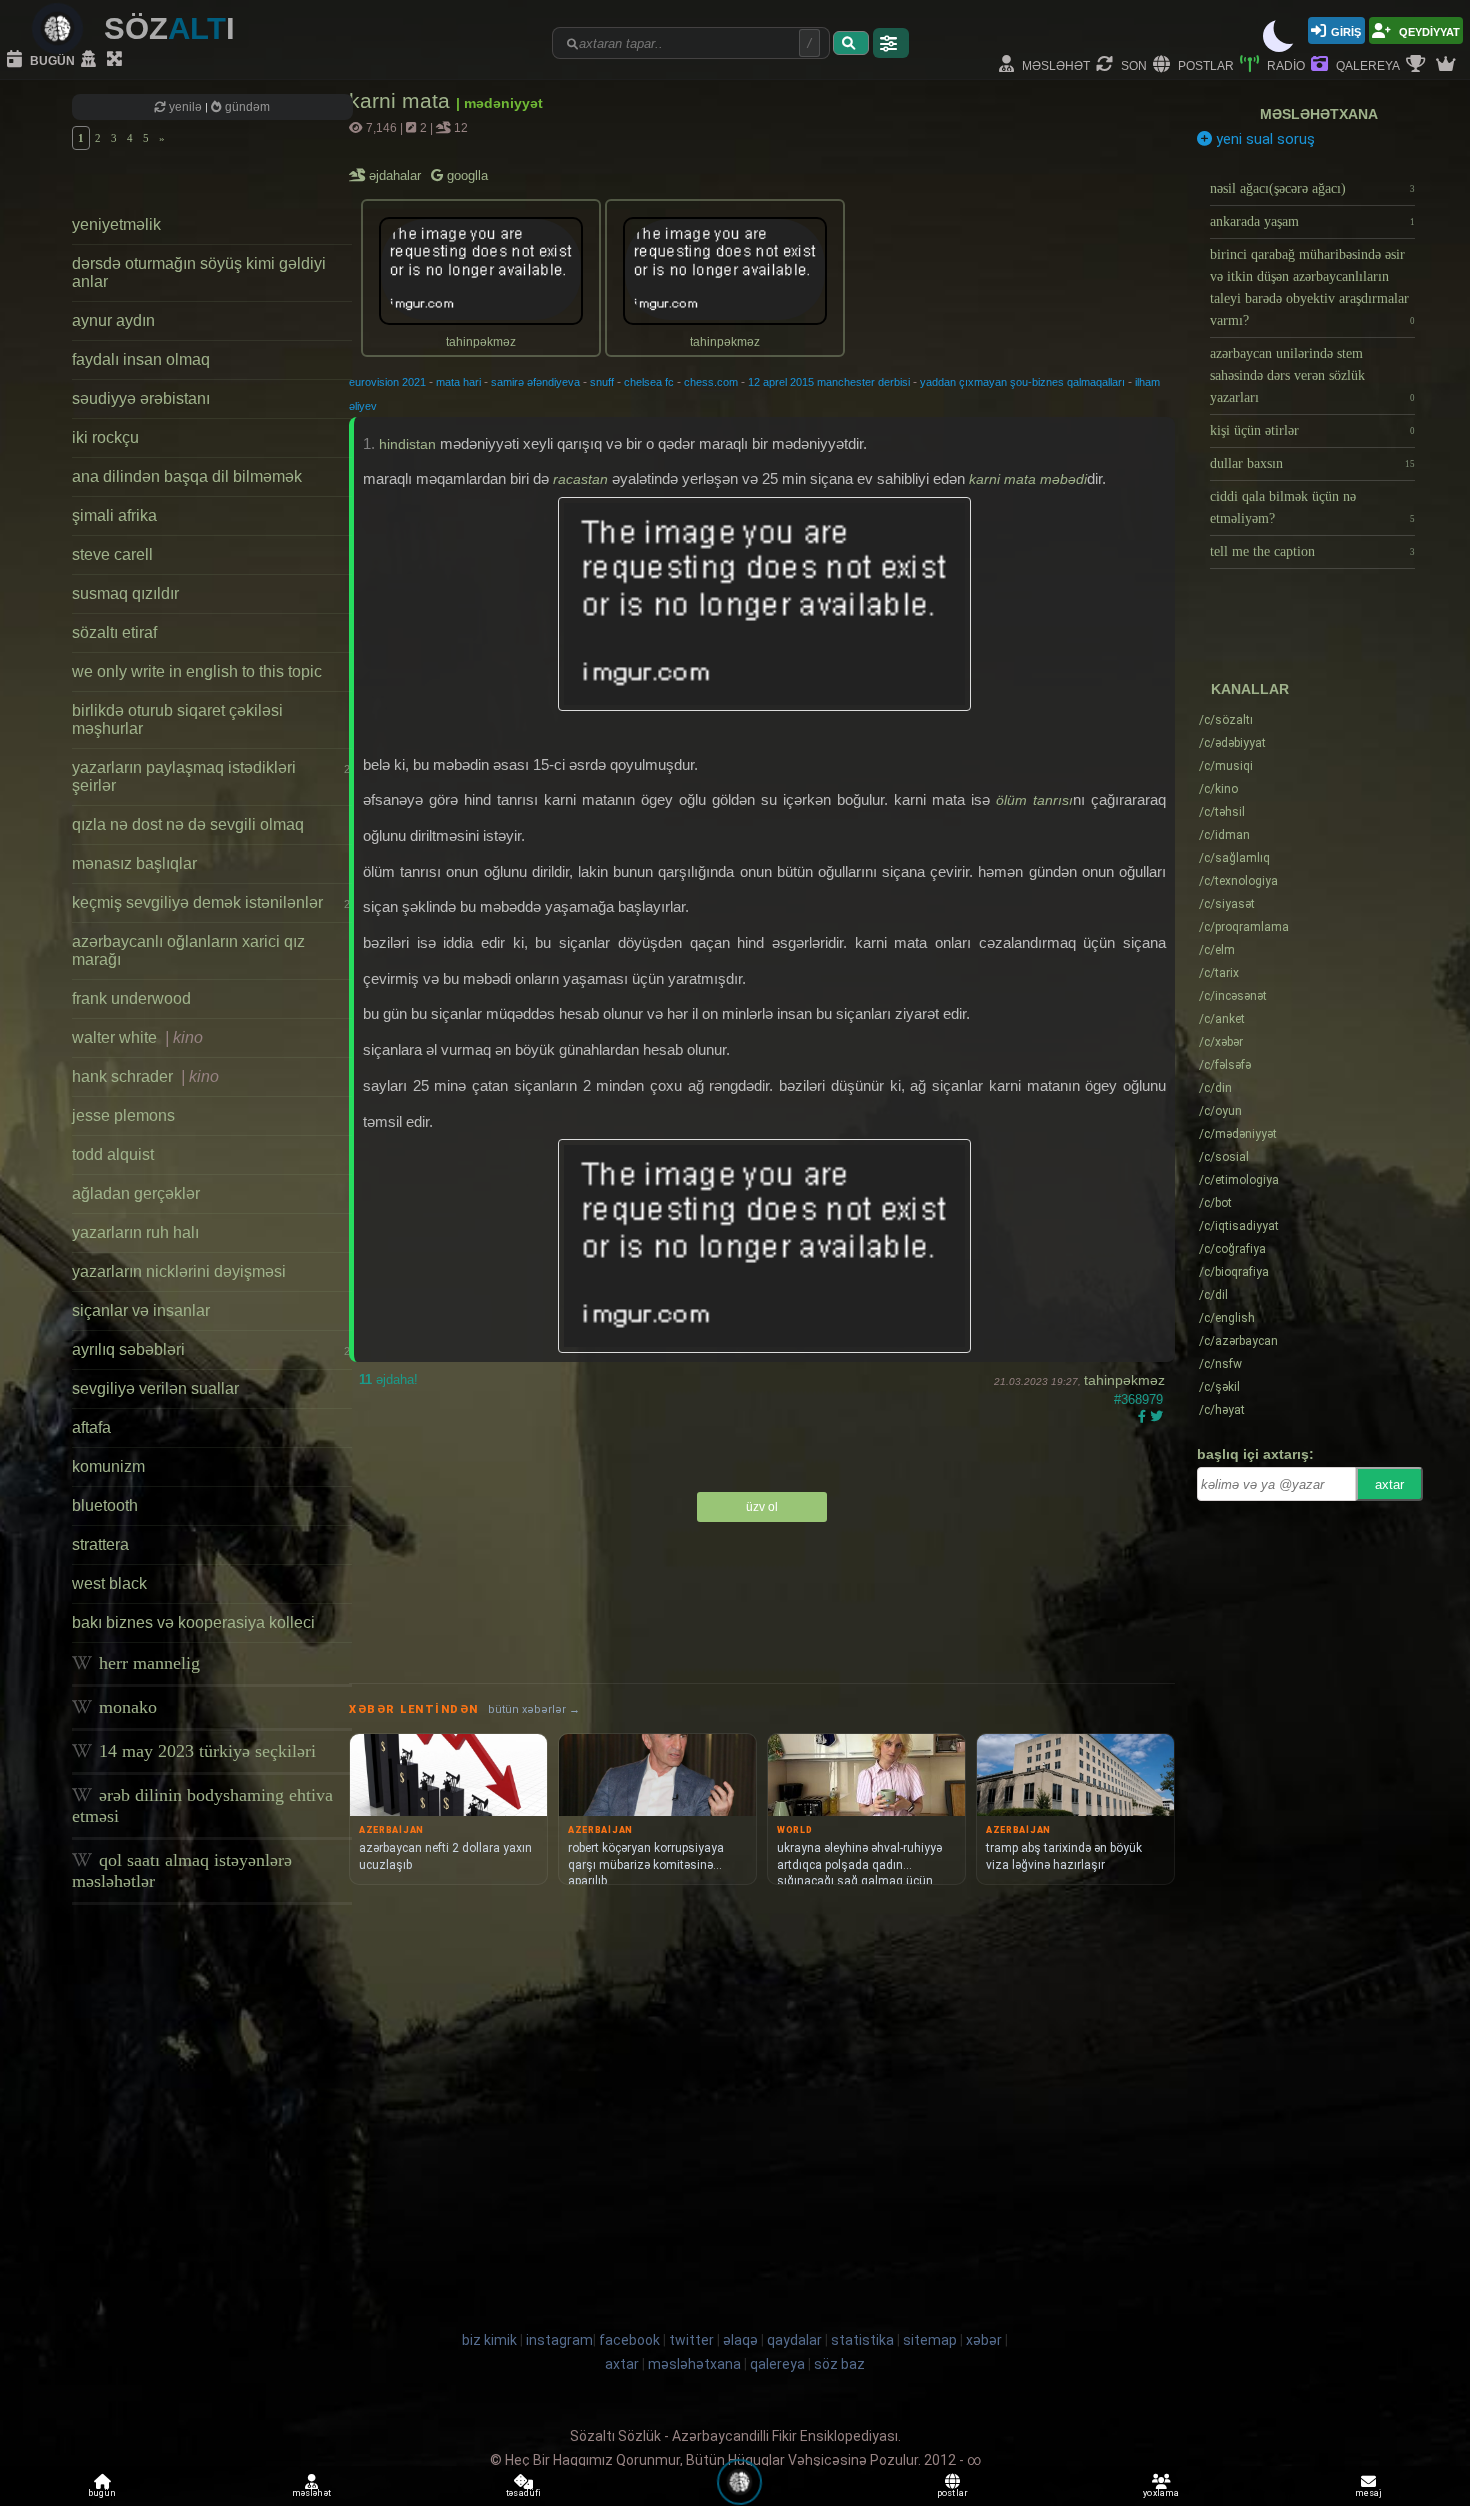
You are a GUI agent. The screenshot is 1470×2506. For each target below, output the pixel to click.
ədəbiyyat (1232, 743)
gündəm (246, 107)
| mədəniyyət (499, 103)
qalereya (1366, 64)
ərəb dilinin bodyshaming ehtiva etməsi (202, 1805)
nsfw (1220, 1364)
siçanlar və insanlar (141, 1310)
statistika (862, 2340)
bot (1215, 1203)
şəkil (1219, 1387)
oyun (1220, 1111)
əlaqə (740, 2340)
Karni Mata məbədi (1028, 479)
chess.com (711, 382)
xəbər (1221, 1042)
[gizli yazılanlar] (91, 60)
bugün (51, 59)
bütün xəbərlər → (534, 1709)
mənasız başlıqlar (134, 863)
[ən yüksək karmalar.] (1448, 65)
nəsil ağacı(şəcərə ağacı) (1312, 188)
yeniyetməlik (116, 224)
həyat (1222, 1410)
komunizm (108, 1466)
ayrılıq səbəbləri (211, 1349)
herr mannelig (147, 1663)
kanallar (1250, 689)
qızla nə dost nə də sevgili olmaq (188, 824)
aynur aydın (113, 320)
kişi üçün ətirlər (1312, 430)
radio (1284, 64)
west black (109, 1583)
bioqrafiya (1234, 1272)
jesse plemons (123, 1115)
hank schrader (145, 1076)
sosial (1224, 1157)
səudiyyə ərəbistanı (141, 398)
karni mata (402, 100)
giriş (1346, 30)
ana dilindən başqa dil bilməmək (187, 476)
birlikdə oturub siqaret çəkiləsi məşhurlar (177, 719)
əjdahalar (396, 175)
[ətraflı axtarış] (891, 43)
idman (1224, 835)
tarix (1219, 973)
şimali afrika (114, 515)
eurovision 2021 (387, 382)
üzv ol (762, 1507)
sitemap (930, 2340)
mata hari (458, 382)
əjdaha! (388, 1379)
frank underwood (131, 998)
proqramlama (1244, 927)
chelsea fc (649, 382)
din (1215, 1088)
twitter (691, 2340)
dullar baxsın (1312, 463)
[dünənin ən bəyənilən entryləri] (1418, 65)
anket (1222, 1019)
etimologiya (1239, 1180)
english (1227, 1318)
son (1132, 64)
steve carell (112, 554)
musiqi (1226, 766)
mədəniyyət (1238, 1134)
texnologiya (1238, 881)
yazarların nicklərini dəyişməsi (179, 1271)
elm (1217, 950)
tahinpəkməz (1124, 1380)
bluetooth (105, 1505)
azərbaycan (1238, 1341)
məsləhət (1054, 64)
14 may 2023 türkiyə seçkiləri (205, 1751)
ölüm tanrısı (1034, 800)
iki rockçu (105, 437)
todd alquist (113, 1154)
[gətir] (851, 43)
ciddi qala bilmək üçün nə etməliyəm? (1312, 507)
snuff (602, 382)
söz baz (839, 2364)
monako (125, 1707)
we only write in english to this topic (197, 671)
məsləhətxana (1319, 114)
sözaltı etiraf (114, 632)
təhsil (1222, 812)
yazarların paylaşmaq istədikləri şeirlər (211, 776)
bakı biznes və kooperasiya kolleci (193, 1622)
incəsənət (1233, 996)
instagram (559, 2340)
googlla (465, 175)
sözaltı (1226, 720)
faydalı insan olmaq (141, 359)
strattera (100, 1544)
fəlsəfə (1225, 1065)
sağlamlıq (1234, 858)
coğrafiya (1232, 1249)
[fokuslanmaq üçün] (117, 60)
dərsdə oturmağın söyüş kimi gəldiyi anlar (199, 272)
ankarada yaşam (1312, 221)
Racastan (580, 479)
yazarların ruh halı (135, 1232)
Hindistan (407, 444)
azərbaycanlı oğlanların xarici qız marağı (188, 950)
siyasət (1227, 904)
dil (1213, 1295)
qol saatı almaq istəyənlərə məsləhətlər (182, 1870)
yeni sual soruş (1263, 139)
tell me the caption (1312, 551)
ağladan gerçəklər (136, 1193)
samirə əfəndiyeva (535, 382)
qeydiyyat (1428, 30)
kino (1218, 789)
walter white (137, 1037)
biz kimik (491, 2340)
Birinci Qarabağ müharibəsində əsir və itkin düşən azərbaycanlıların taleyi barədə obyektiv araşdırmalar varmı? (1312, 287)
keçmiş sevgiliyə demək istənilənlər (211, 902)
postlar (1204, 64)
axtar (1389, 1484)
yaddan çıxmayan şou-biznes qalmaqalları (1022, 382)
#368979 (1138, 1399)
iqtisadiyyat (1239, 1226)
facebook (629, 2340)
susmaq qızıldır (125, 593)
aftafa (91, 1427)
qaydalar (794, 2340)
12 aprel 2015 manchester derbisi (829, 382)
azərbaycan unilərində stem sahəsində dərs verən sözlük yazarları (1312, 375)
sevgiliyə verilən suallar (155, 1388)
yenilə (185, 107)
